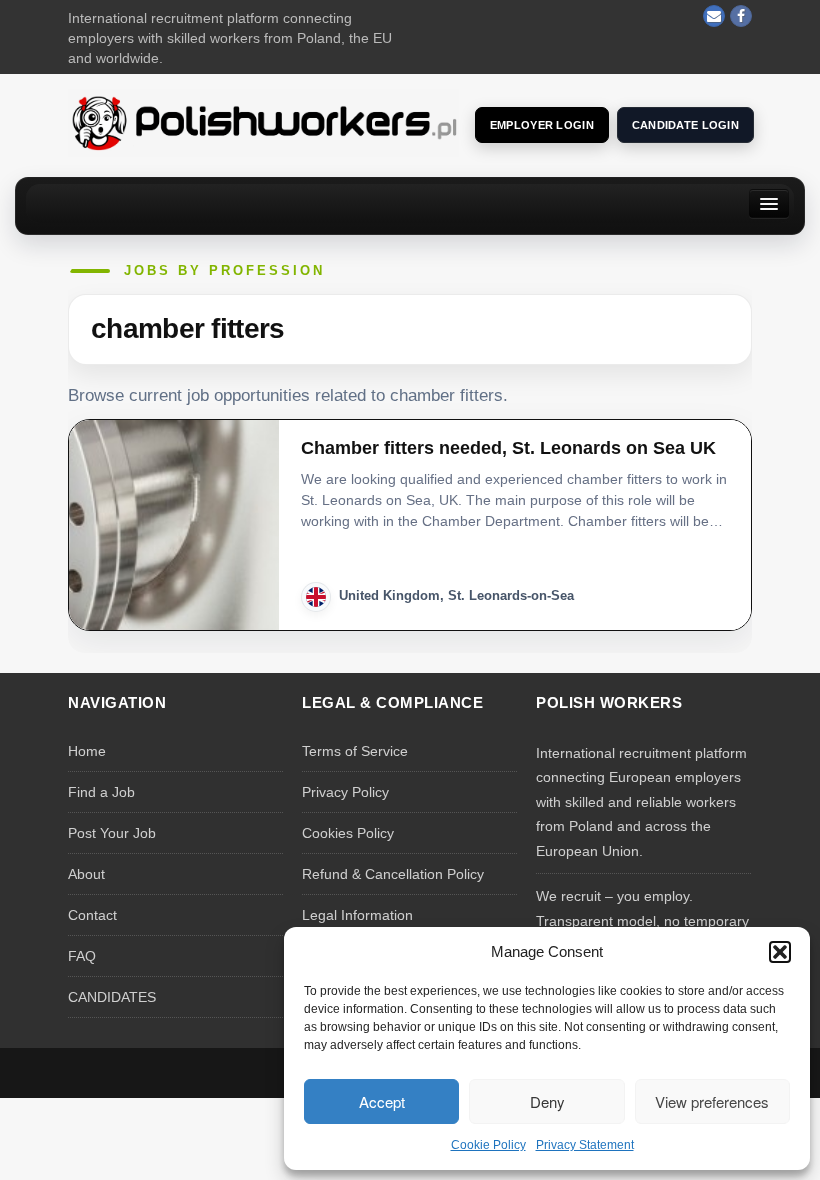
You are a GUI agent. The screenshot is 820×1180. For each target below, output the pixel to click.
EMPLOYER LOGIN (542, 125)
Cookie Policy (488, 1145)
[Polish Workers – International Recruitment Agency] (263, 122)
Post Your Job (112, 833)
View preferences (712, 1101)
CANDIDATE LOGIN (685, 125)
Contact (92, 915)
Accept (382, 1101)
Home (87, 751)
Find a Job (101, 792)
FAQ (82, 956)
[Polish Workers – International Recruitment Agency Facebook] (741, 16)
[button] (780, 952)
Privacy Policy (345, 792)
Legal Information (357, 915)
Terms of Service (355, 751)
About (86, 874)
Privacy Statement (585, 1145)
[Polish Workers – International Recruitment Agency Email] (714, 16)
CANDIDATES (112, 997)
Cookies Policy (348, 833)
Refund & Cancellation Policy (393, 874)
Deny (547, 1101)
